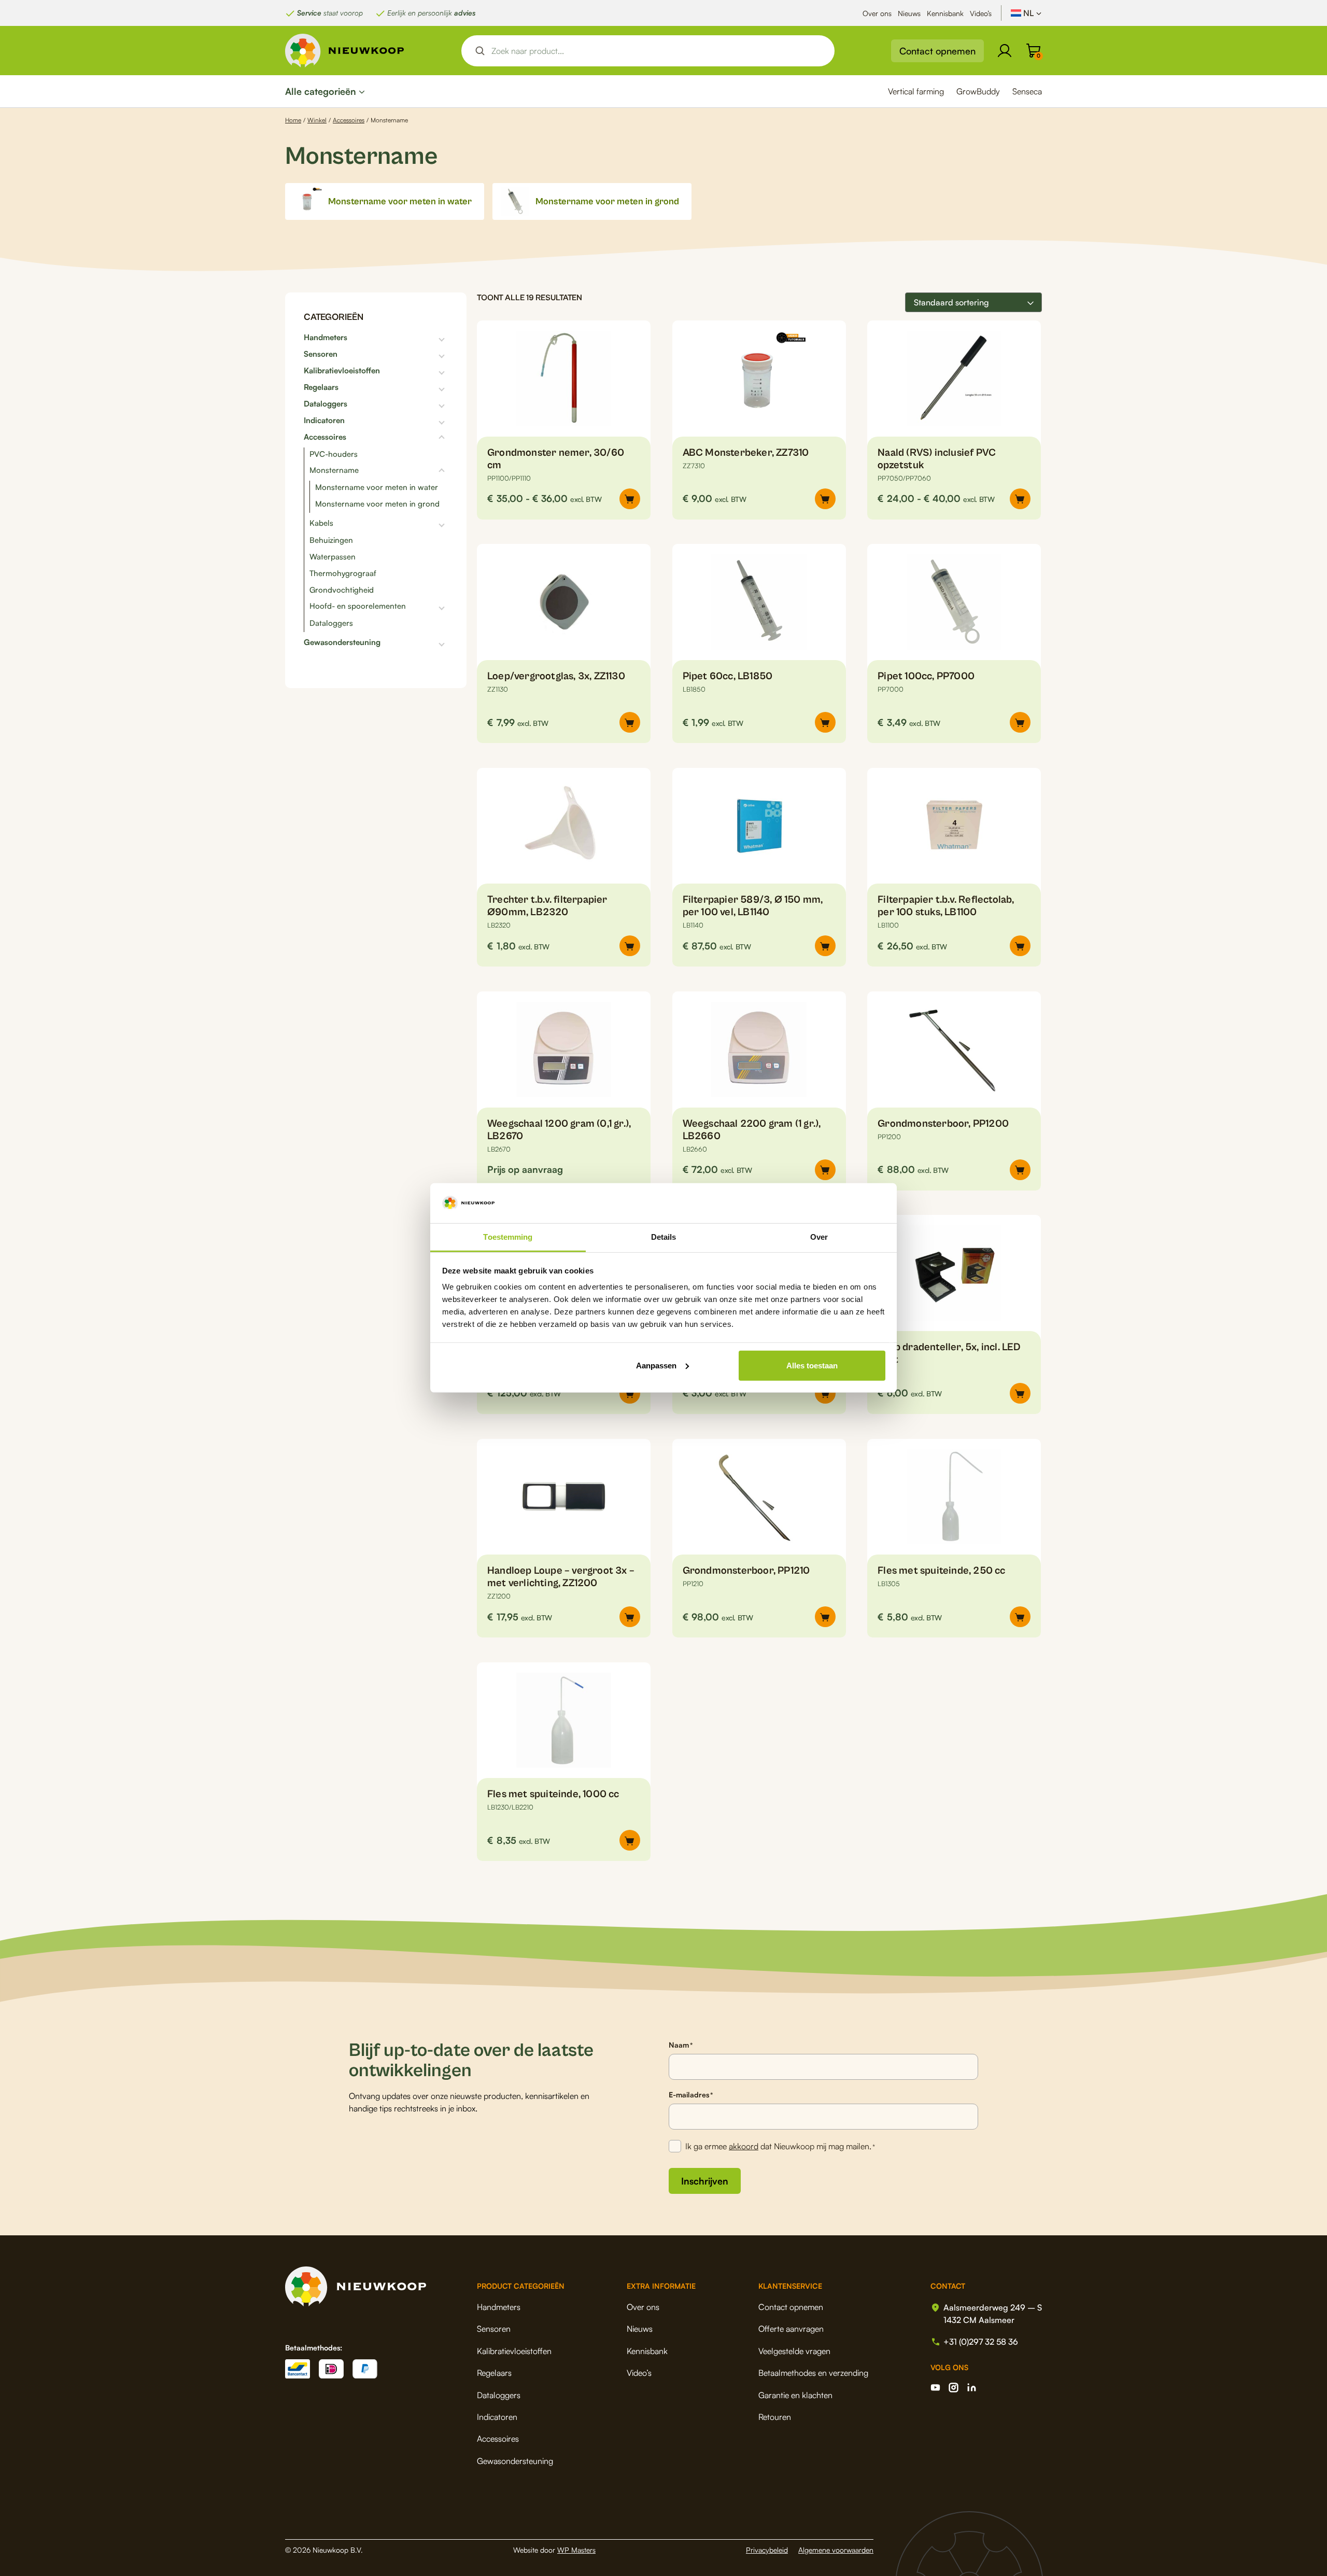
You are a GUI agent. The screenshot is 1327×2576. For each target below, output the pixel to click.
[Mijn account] (1005, 51)
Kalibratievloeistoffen (342, 371)
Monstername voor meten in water (377, 487)
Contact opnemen (937, 51)
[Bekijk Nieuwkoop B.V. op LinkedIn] (972, 2388)
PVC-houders (334, 454)
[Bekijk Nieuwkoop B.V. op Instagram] (954, 2388)
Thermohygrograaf (343, 573)
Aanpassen (656, 1366)
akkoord (744, 2146)
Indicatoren (324, 421)
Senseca (1027, 91)
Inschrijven (705, 2181)
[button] (825, 499)
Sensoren (321, 354)
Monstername (334, 470)
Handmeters (326, 338)
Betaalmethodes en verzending (813, 2373)
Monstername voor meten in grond (377, 504)
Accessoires (349, 120)
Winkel (317, 120)
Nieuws (909, 13)
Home (293, 120)
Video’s (981, 13)
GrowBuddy (978, 91)
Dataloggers (326, 404)
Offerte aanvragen (791, 2329)
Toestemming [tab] (508, 1237)
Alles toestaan (812, 1366)
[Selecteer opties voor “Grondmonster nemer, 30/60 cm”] (630, 499)
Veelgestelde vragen (794, 2351)
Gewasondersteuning (342, 642)
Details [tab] (664, 1237)
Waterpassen (333, 557)
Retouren (775, 2417)
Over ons (877, 13)
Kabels (321, 523)
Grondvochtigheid (342, 590)
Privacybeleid (767, 2550)
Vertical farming (916, 91)
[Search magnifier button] (480, 51)
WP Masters (576, 2550)
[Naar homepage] (345, 51)
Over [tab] (819, 1237)
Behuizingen (331, 540)
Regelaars (321, 387)
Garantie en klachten (795, 2395)
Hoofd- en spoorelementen (358, 606)
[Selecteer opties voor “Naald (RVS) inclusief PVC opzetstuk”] (1020, 499)
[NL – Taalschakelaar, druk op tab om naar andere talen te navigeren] (1026, 13)
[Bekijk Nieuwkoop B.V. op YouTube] (935, 2388)
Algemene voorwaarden (836, 2550)
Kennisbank (945, 13)
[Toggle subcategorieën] (398, 338)
